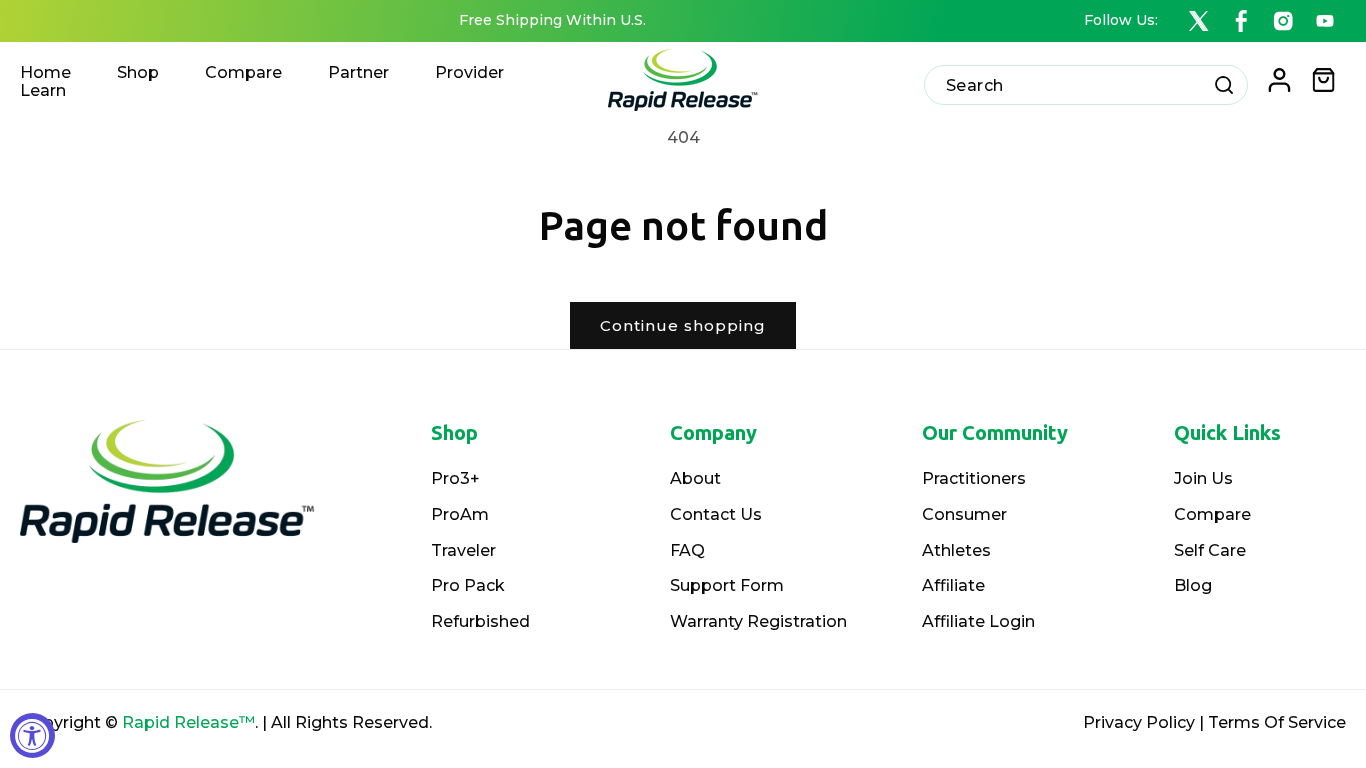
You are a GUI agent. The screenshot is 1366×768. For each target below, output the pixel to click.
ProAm (460, 514)
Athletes (956, 550)
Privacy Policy (1139, 722)
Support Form (727, 585)
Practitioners (974, 478)
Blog (1193, 585)
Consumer (964, 514)
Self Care (1210, 550)
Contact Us (716, 514)
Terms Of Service (1277, 722)
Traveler (463, 550)
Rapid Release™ (188, 722)
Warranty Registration (758, 621)
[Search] (1224, 84)
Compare (1212, 514)
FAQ (687, 550)
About (695, 478)
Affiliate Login (978, 621)
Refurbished (480, 621)
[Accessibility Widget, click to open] (32, 735)
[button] (1324, 80)
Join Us (1203, 478)
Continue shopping (683, 325)
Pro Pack (468, 585)
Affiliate (953, 585)
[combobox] (1086, 85)
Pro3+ (455, 478)
